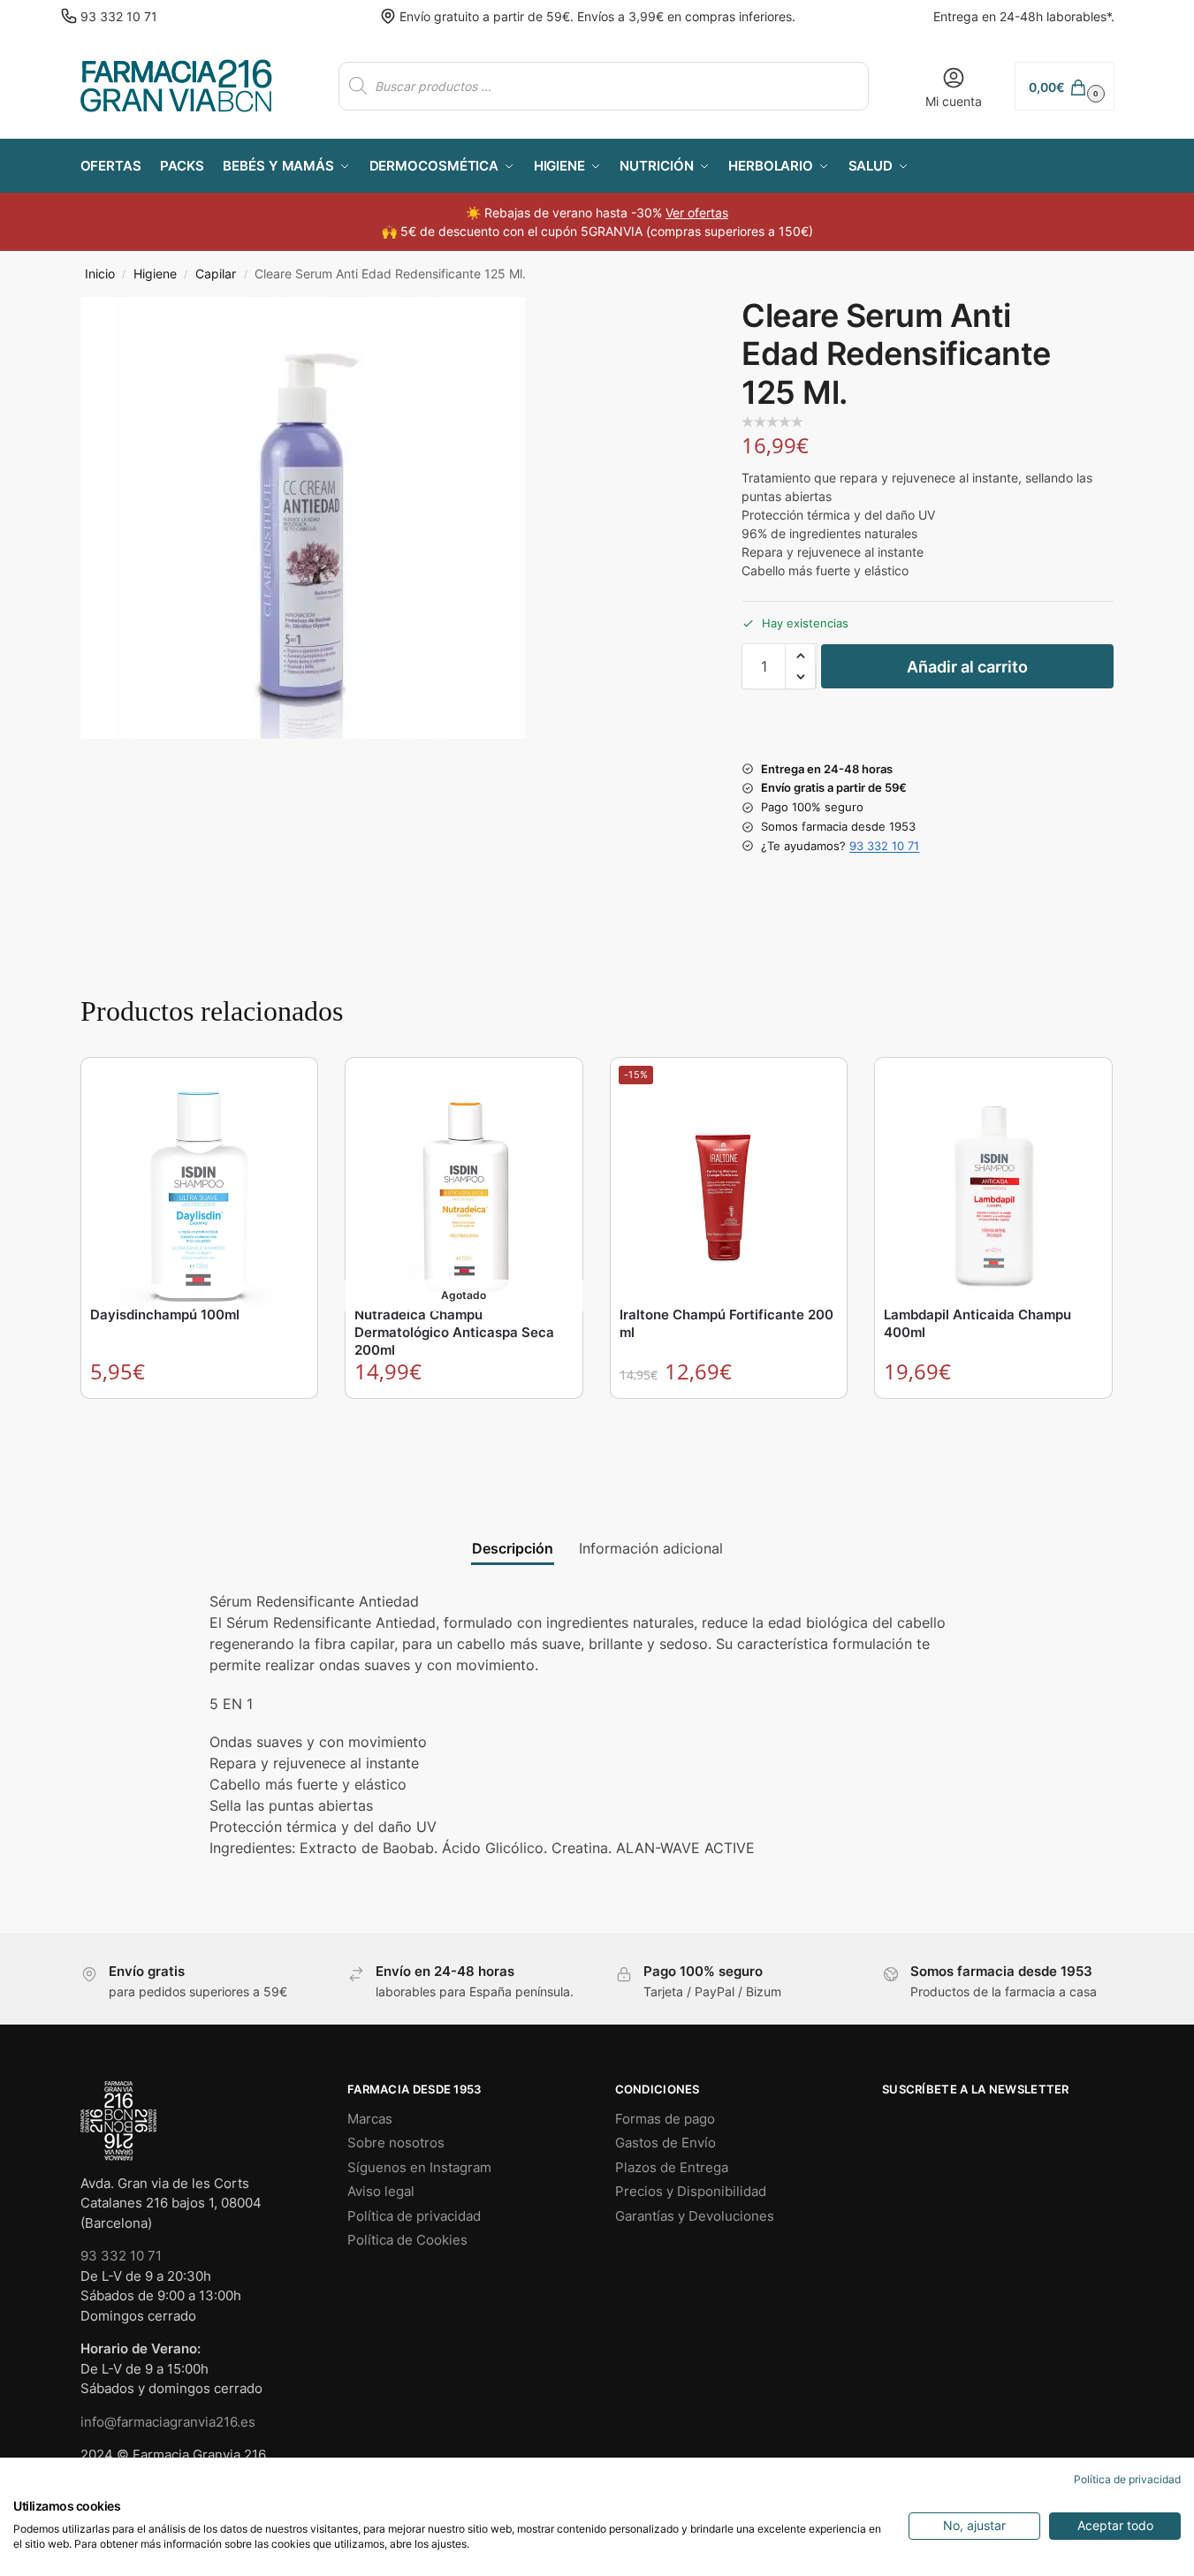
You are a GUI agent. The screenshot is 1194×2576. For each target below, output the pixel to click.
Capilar (216, 274)
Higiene (155, 274)
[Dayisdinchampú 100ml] (200, 1185)
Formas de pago (665, 2119)
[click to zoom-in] (303, 518)
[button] (1064, 86)
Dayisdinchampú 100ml (165, 1315)
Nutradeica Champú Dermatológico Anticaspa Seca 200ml (454, 1332)
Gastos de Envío (665, 2143)
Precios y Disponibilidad (691, 2191)
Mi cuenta (954, 101)
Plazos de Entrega (672, 2167)
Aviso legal (381, 2191)
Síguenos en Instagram (419, 2167)
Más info (464, 1416)
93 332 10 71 (119, 16)
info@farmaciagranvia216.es (168, 2422)
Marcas (370, 2119)
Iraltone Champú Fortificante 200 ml (726, 1323)
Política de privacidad (414, 2216)
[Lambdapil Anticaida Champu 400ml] (993, 1185)
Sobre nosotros (396, 2143)
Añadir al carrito (967, 667)
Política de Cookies (407, 2240)
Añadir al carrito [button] (200, 1416)
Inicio (100, 274)
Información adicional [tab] (651, 1548)
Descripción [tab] (513, 1548)
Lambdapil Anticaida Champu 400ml (977, 1323)
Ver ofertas (697, 213)
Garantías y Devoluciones (695, 2216)
